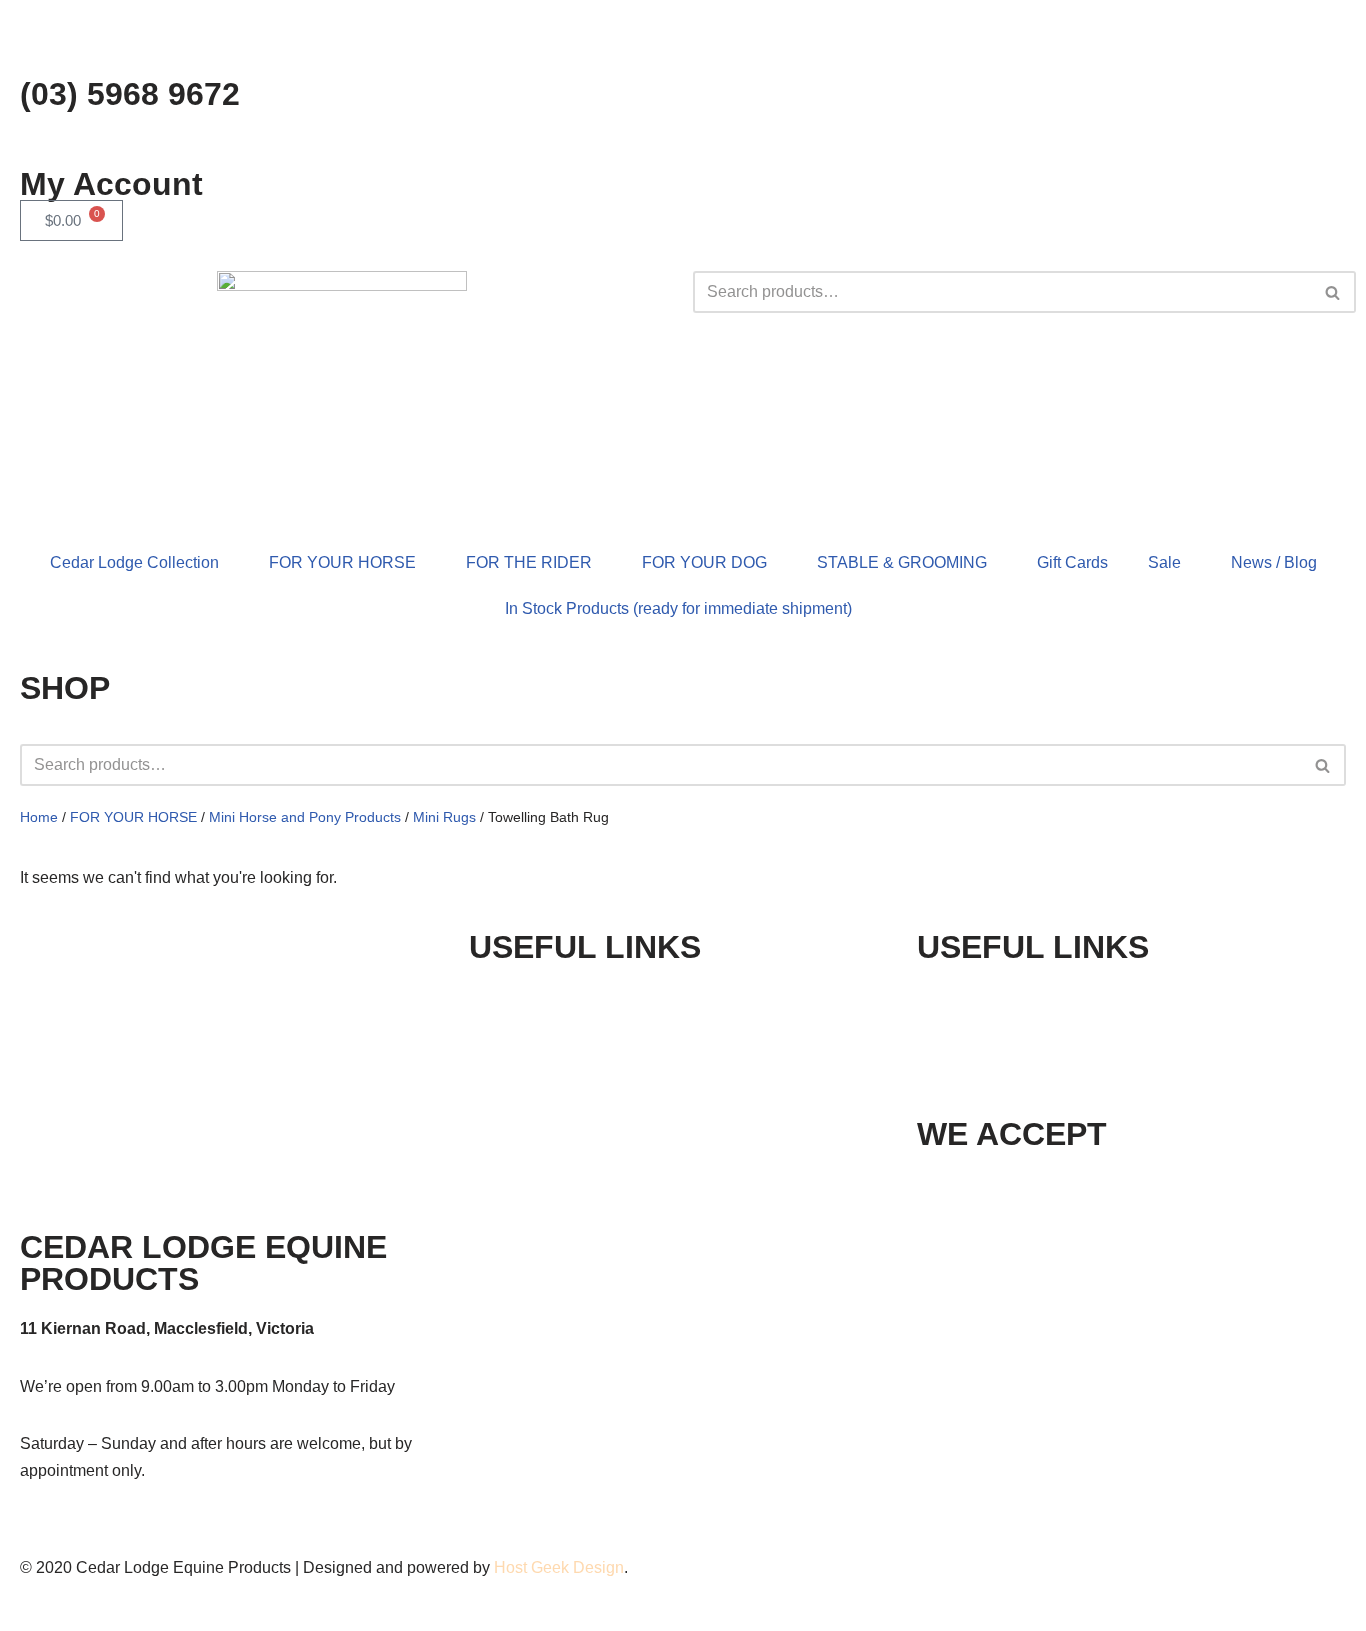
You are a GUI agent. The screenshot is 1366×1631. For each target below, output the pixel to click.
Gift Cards (1072, 562)
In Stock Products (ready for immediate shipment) (678, 608)
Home (39, 817)
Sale (1164, 562)
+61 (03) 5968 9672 (1045, 996)
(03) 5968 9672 (130, 94)
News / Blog (1274, 562)
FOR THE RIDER (529, 562)
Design (598, 1567)
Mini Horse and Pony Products (305, 817)
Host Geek (531, 1567)
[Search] (1333, 292)
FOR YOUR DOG (704, 562)
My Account (111, 184)
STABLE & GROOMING (902, 562)
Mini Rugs (444, 817)
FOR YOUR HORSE (342, 562)
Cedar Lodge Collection (134, 562)
